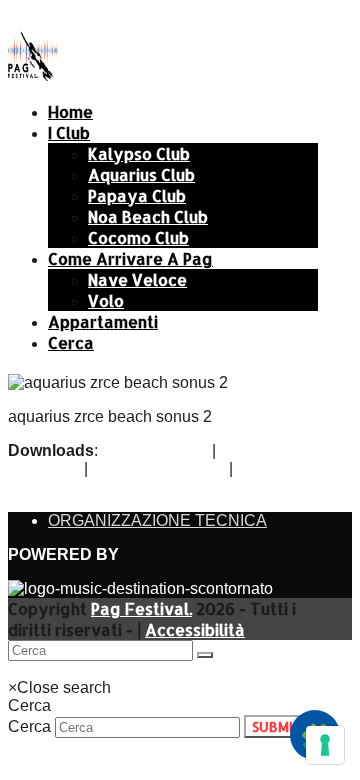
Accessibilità (195, 629)
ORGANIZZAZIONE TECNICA (157, 520)
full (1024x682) (155, 450)
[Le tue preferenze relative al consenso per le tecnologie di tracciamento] (325, 745)
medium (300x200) (158, 468)
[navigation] (51, 669)
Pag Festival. (141, 608)
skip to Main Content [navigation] (80, 16)
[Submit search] (205, 655)
